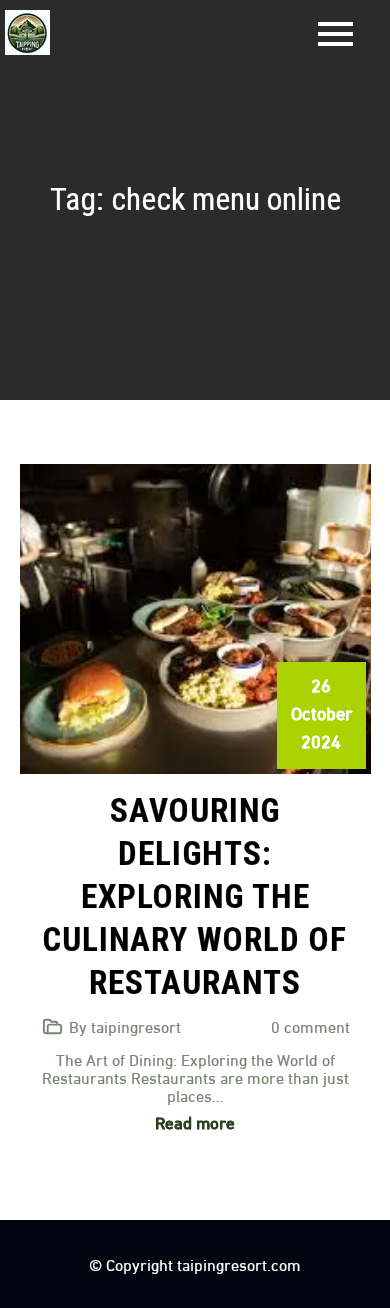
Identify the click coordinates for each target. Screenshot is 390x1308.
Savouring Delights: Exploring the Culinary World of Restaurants (195, 896)
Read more (195, 1121)
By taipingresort (125, 1025)
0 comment (310, 1025)
